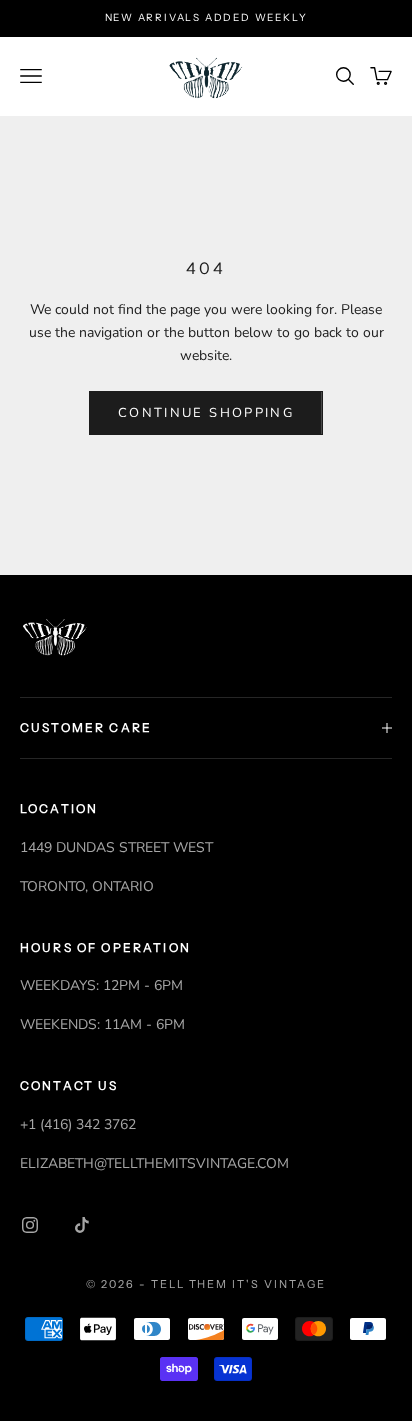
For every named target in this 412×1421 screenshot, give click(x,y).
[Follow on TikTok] (82, 1225)
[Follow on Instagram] (30, 1225)
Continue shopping (206, 413)
